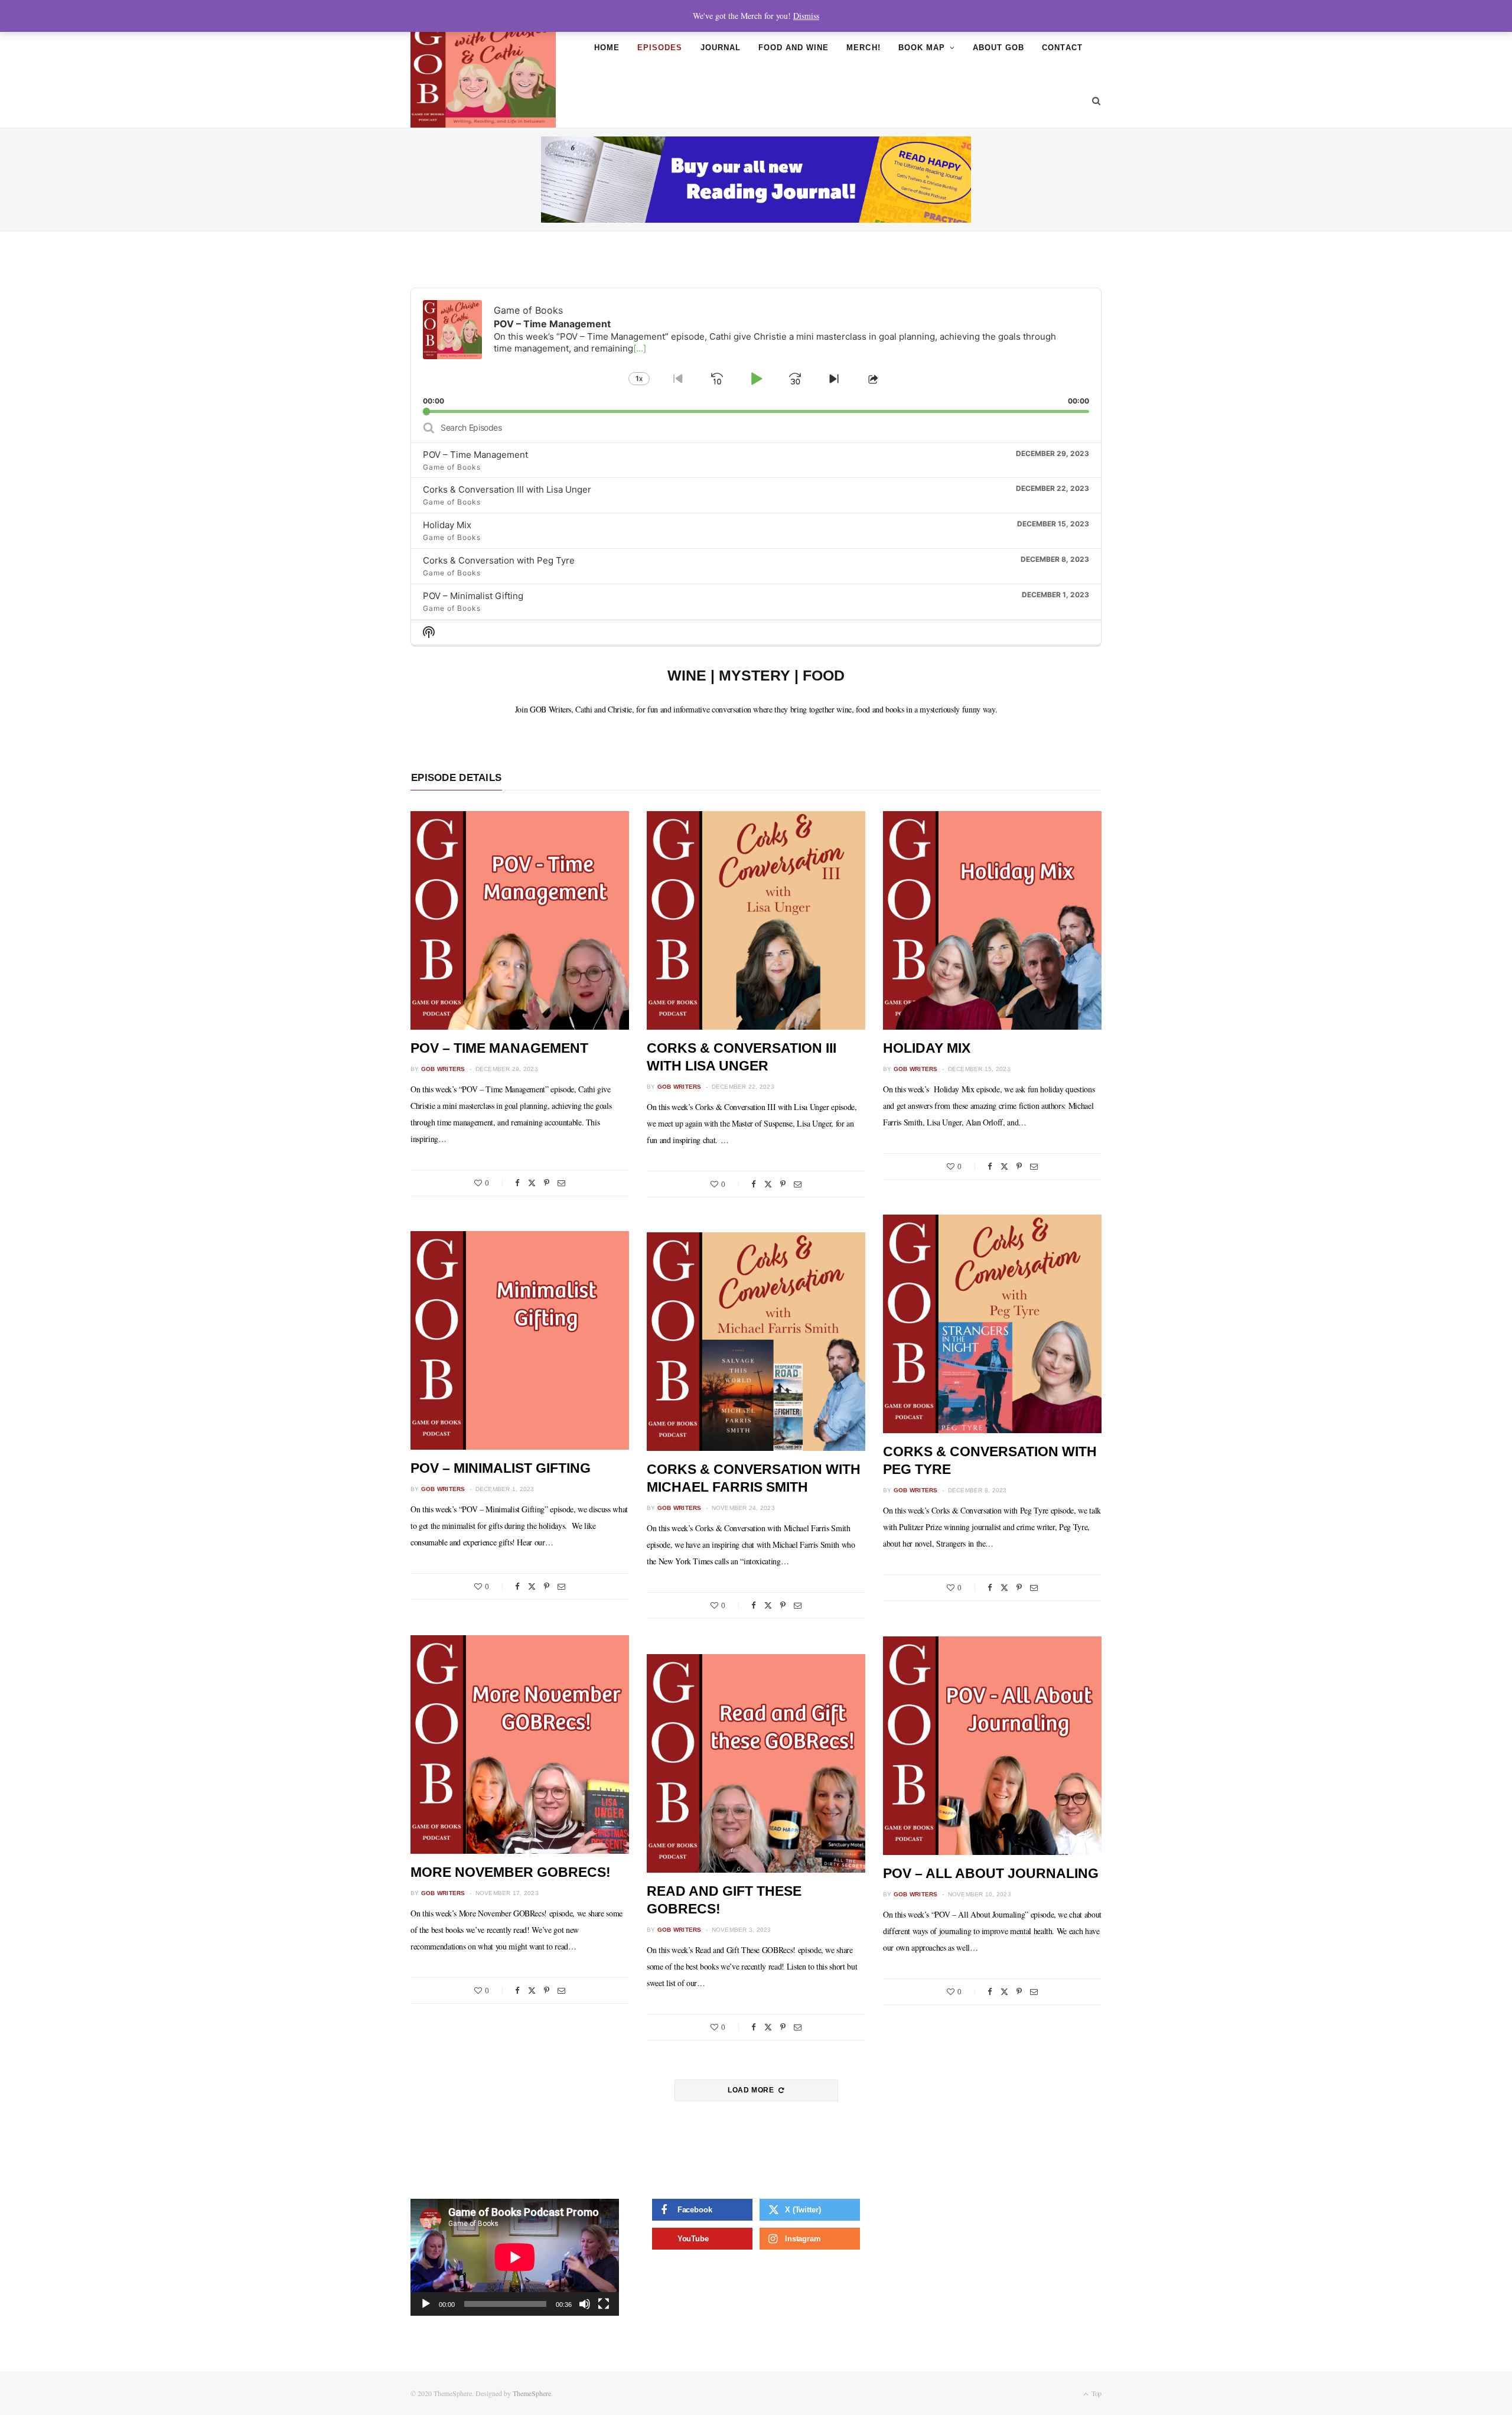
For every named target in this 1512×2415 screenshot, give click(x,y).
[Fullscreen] (604, 2304)
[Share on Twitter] (532, 1183)
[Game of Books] (483, 74)
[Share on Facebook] (517, 1183)
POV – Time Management (475, 455)
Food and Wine (794, 48)
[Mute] (585, 2304)
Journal (721, 48)
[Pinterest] (547, 1183)
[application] (756, 351)
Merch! (863, 48)
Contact (1062, 48)
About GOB (998, 48)
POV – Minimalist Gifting (473, 596)
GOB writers (443, 1069)
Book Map (922, 48)
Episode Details (456, 778)
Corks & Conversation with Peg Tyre (499, 560)
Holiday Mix (447, 525)
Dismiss (806, 16)
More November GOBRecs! (511, 1872)
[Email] (561, 1183)
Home (607, 48)
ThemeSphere (532, 2393)
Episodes (660, 48)
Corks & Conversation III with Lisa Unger (507, 489)
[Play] (426, 2304)
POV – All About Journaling (991, 1873)
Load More (752, 2090)
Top (1096, 2393)
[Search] (1092, 101)
